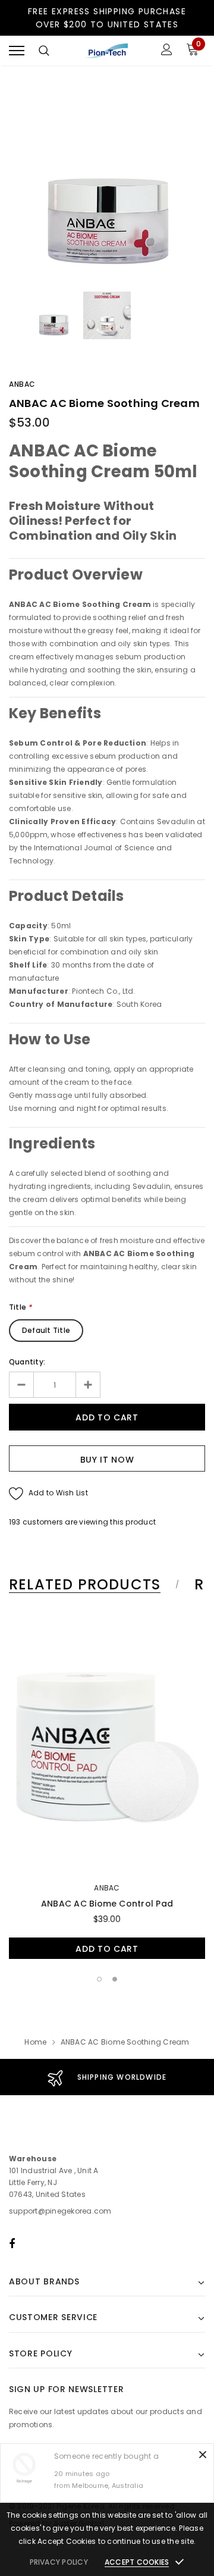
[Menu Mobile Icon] (17, 51)
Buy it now (107, 1460)
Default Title (46, 1330)
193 (15, 1522)
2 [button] (115, 1979)
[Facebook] (12, 2243)
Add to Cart (107, 1949)
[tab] (92, 1585)
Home (35, 2042)
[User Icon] (167, 51)
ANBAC (22, 384)
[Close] (203, 2455)
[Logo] (106, 51)
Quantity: (27, 1362)
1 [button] (99, 1979)
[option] (107, 181)
